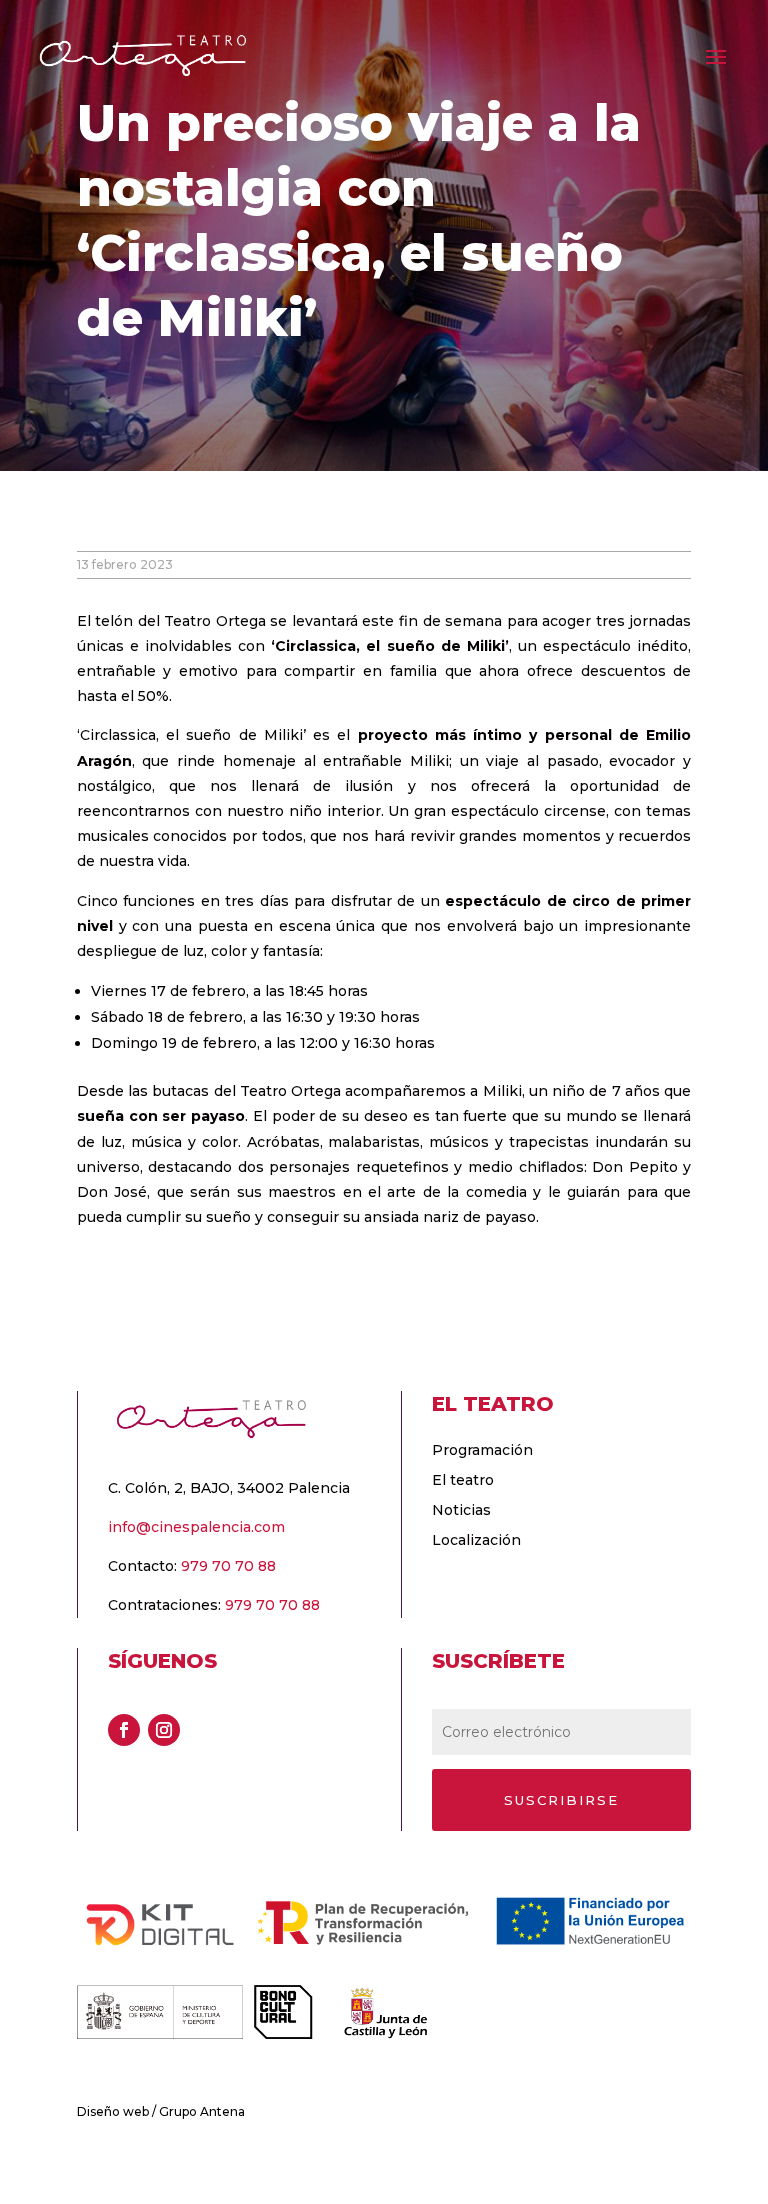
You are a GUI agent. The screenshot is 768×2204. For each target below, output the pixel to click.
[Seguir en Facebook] (124, 1730)
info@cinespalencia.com (196, 1527)
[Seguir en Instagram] (164, 1730)
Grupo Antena (202, 2111)
